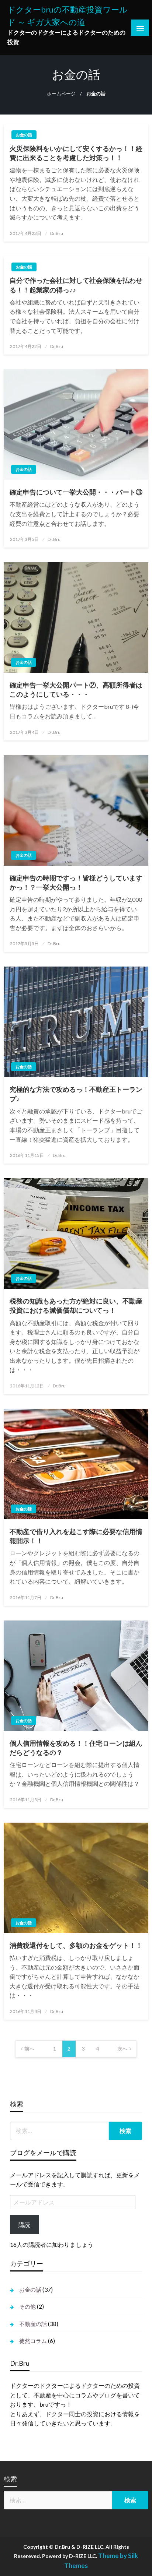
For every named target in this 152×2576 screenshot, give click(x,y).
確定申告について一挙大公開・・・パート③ (76, 492)
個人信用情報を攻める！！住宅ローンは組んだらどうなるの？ (76, 1748)
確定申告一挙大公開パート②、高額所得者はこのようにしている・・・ (76, 689)
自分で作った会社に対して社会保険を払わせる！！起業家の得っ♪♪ (76, 285)
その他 (27, 2306)
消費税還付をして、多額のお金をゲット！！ (76, 1945)
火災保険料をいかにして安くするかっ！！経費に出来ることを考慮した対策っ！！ (76, 153)
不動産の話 (33, 2324)
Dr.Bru (57, 233)
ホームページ (61, 94)
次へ (122, 2049)
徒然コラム (33, 2341)
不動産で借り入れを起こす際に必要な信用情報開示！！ (76, 1536)
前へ (30, 2049)
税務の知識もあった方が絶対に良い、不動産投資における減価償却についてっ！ (76, 1305)
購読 (24, 2225)
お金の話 (24, 135)
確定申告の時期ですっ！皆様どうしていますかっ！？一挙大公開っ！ (76, 882)
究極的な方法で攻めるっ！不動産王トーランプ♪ (76, 1094)
